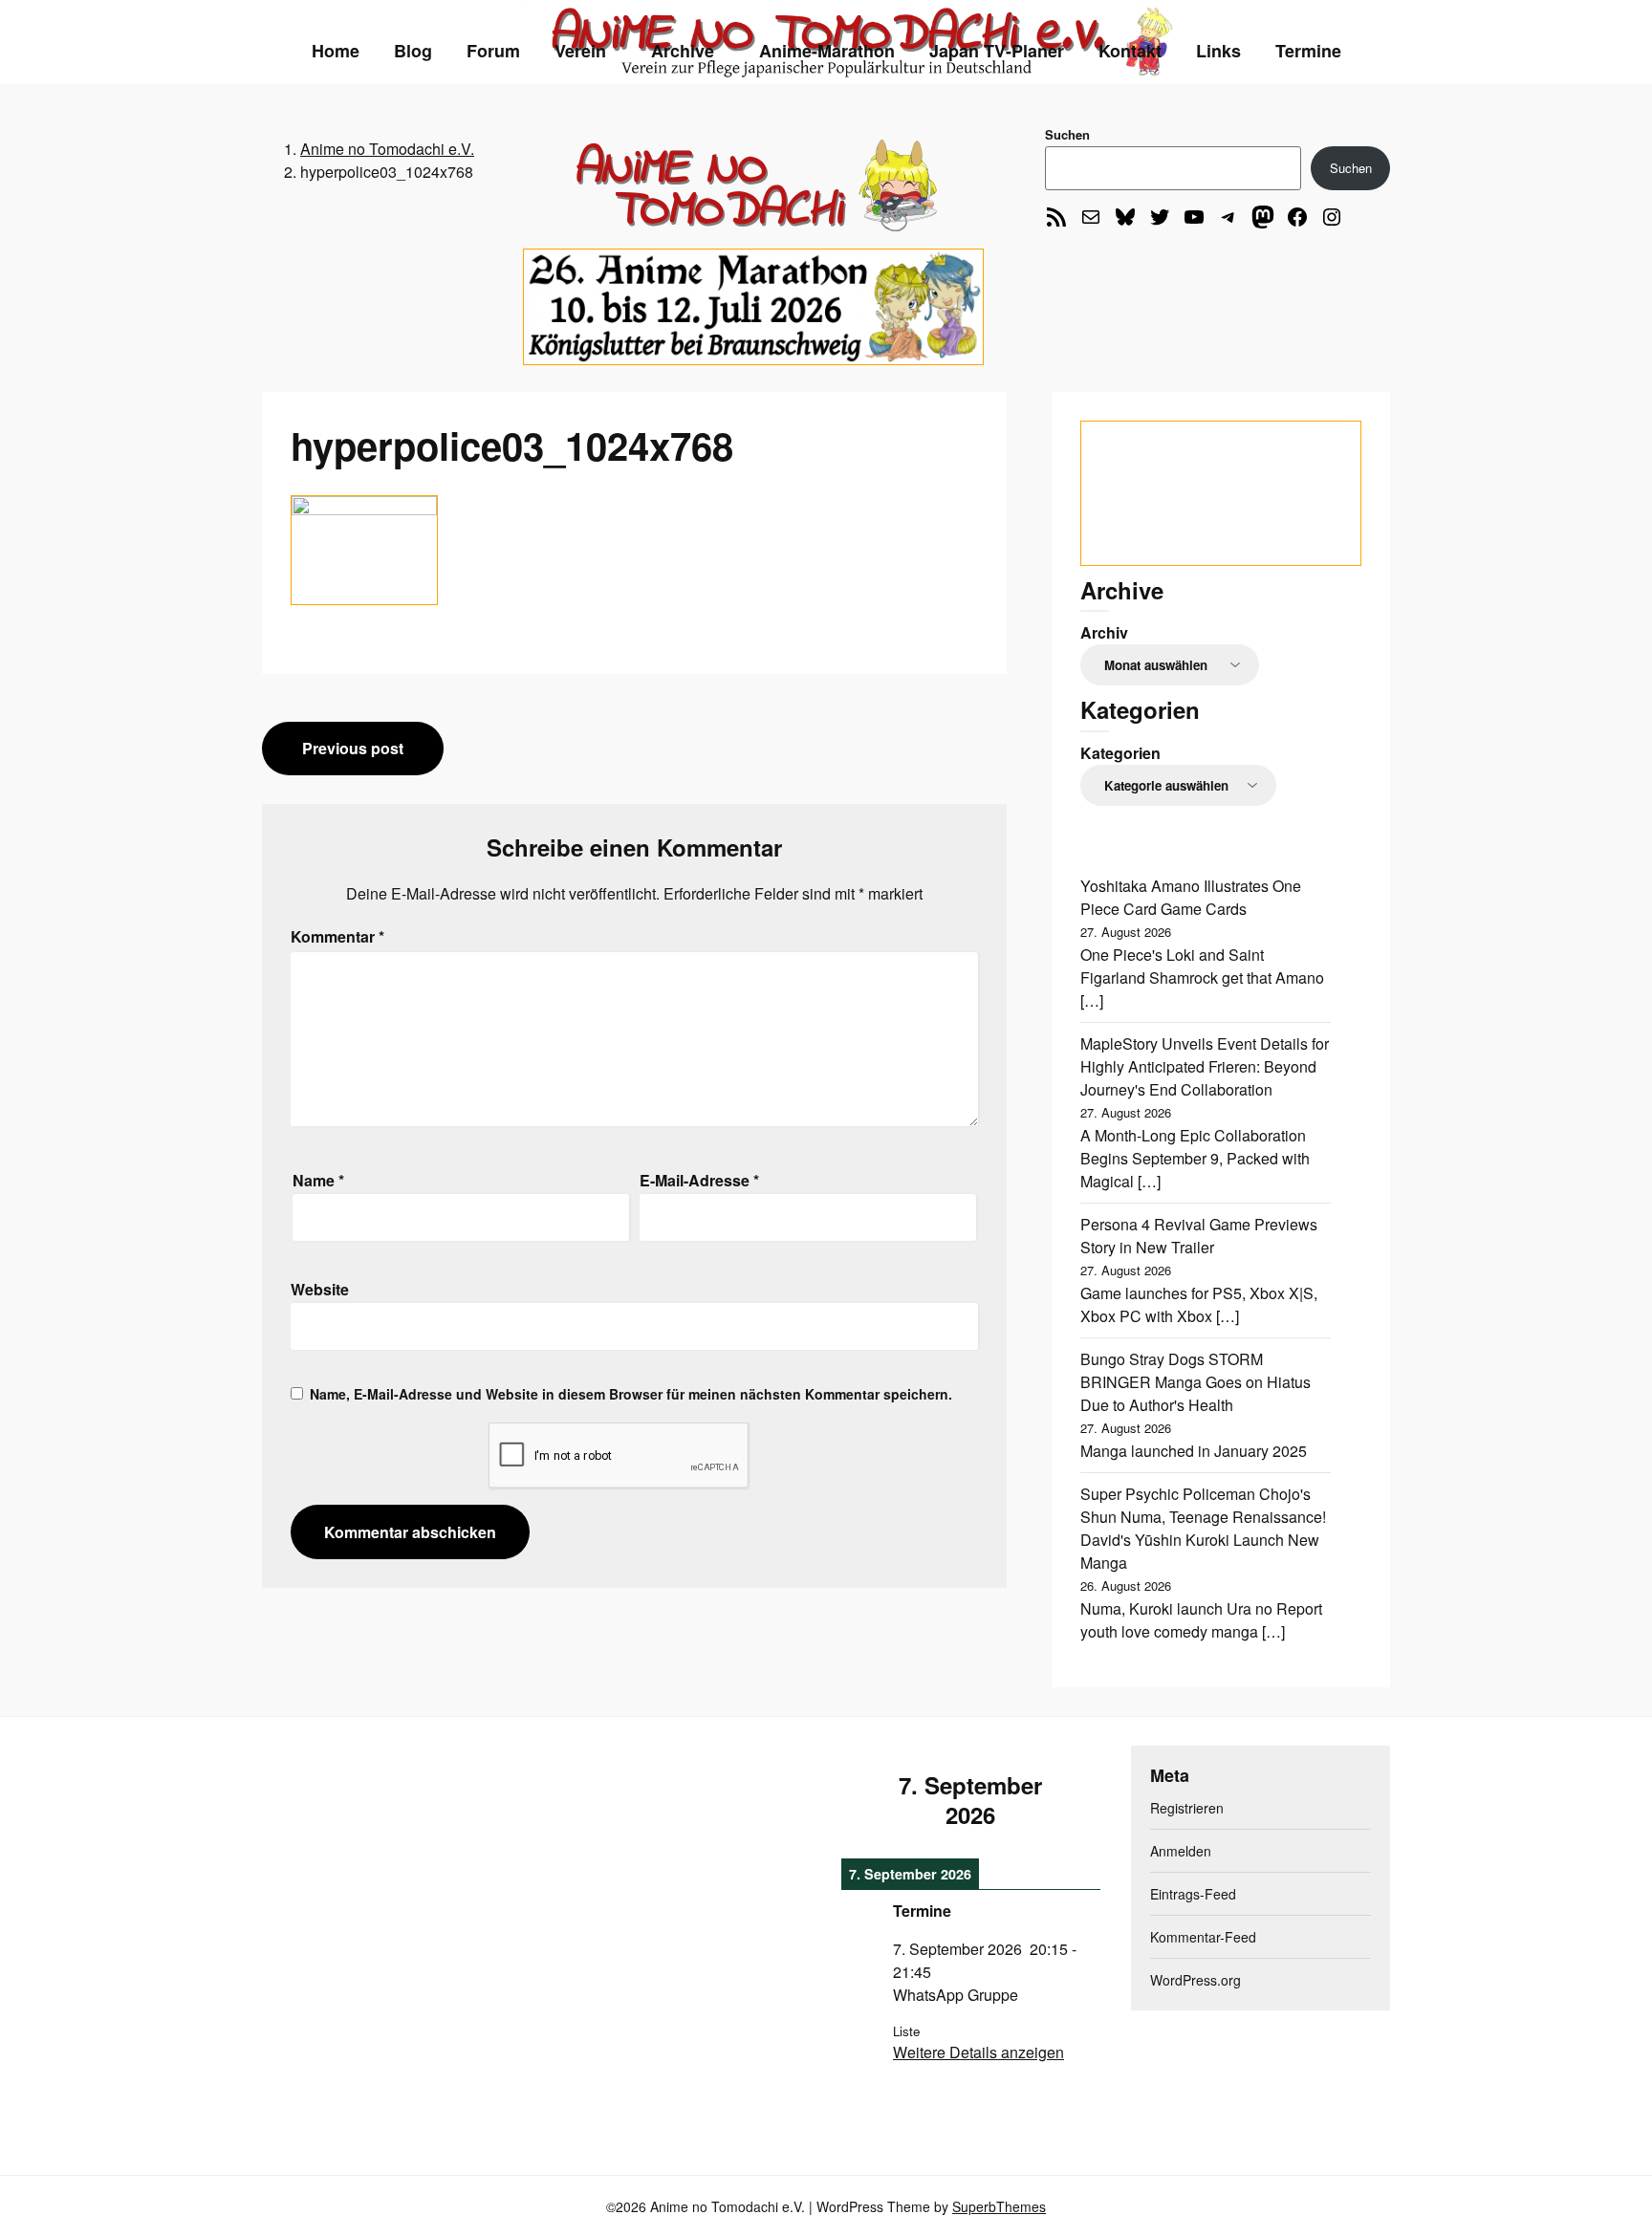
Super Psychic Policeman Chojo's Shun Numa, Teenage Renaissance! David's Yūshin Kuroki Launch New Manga (1203, 1528)
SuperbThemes (999, 2206)
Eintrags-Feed (1193, 1894)
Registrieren (1187, 1808)
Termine (1308, 51)
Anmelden (1181, 1851)
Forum (493, 51)
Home (336, 51)
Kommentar (337, 936)
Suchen (1067, 134)
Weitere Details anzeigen (978, 2052)
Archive (683, 51)
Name (318, 1180)
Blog (413, 51)
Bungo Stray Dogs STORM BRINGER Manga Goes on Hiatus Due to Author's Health (1196, 1382)
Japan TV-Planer (997, 51)
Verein (580, 51)
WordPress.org (1196, 1980)
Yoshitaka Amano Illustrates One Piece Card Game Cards (1191, 897)
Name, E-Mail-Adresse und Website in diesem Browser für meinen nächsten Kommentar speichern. (631, 1394)
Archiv (1104, 632)
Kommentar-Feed (1203, 1937)
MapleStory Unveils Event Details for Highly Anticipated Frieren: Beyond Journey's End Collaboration (1205, 1066)
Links (1218, 51)
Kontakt (1130, 51)
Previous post (353, 748)
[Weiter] (1075, 1800)
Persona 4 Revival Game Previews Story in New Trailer (1199, 1236)
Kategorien (1120, 753)
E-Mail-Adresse (699, 1180)
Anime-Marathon (827, 51)
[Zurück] (867, 1800)
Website (320, 1289)
